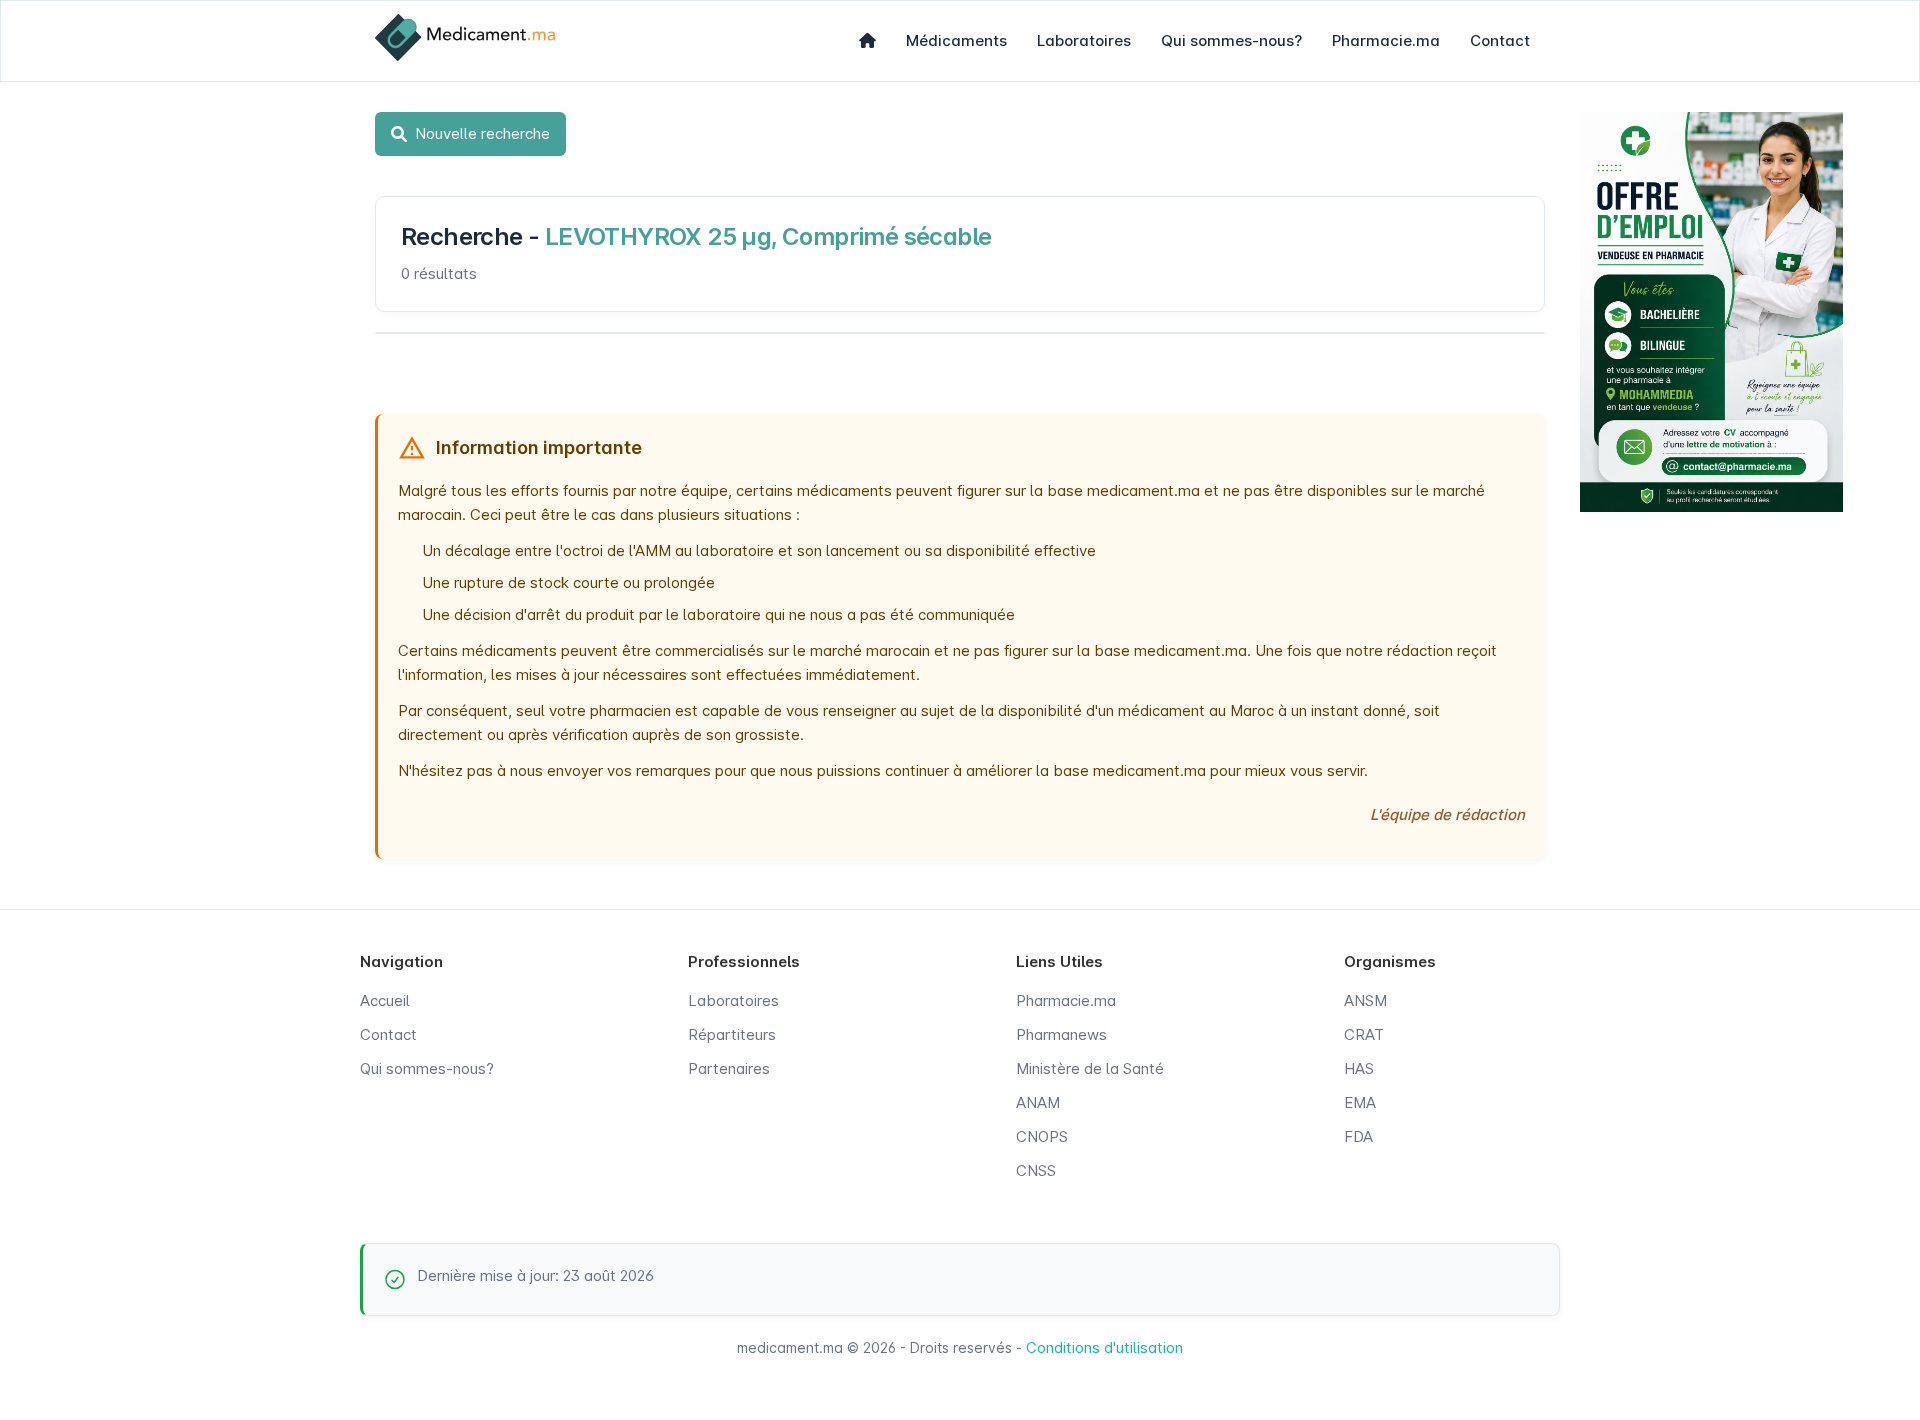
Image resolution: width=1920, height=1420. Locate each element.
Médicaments (956, 40)
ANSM (1365, 1000)
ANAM (1038, 1102)
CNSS (1036, 1170)
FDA (1358, 1136)
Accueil (385, 1000)
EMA (1360, 1102)
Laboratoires (1084, 40)
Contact (1500, 40)
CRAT (1364, 1034)
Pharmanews (1061, 1034)
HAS (1359, 1068)
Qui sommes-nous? (1231, 40)
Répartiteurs (732, 1034)
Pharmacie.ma (1386, 40)
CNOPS (1042, 1136)
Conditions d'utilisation (1104, 1347)
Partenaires (729, 1068)
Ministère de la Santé (1090, 1068)
